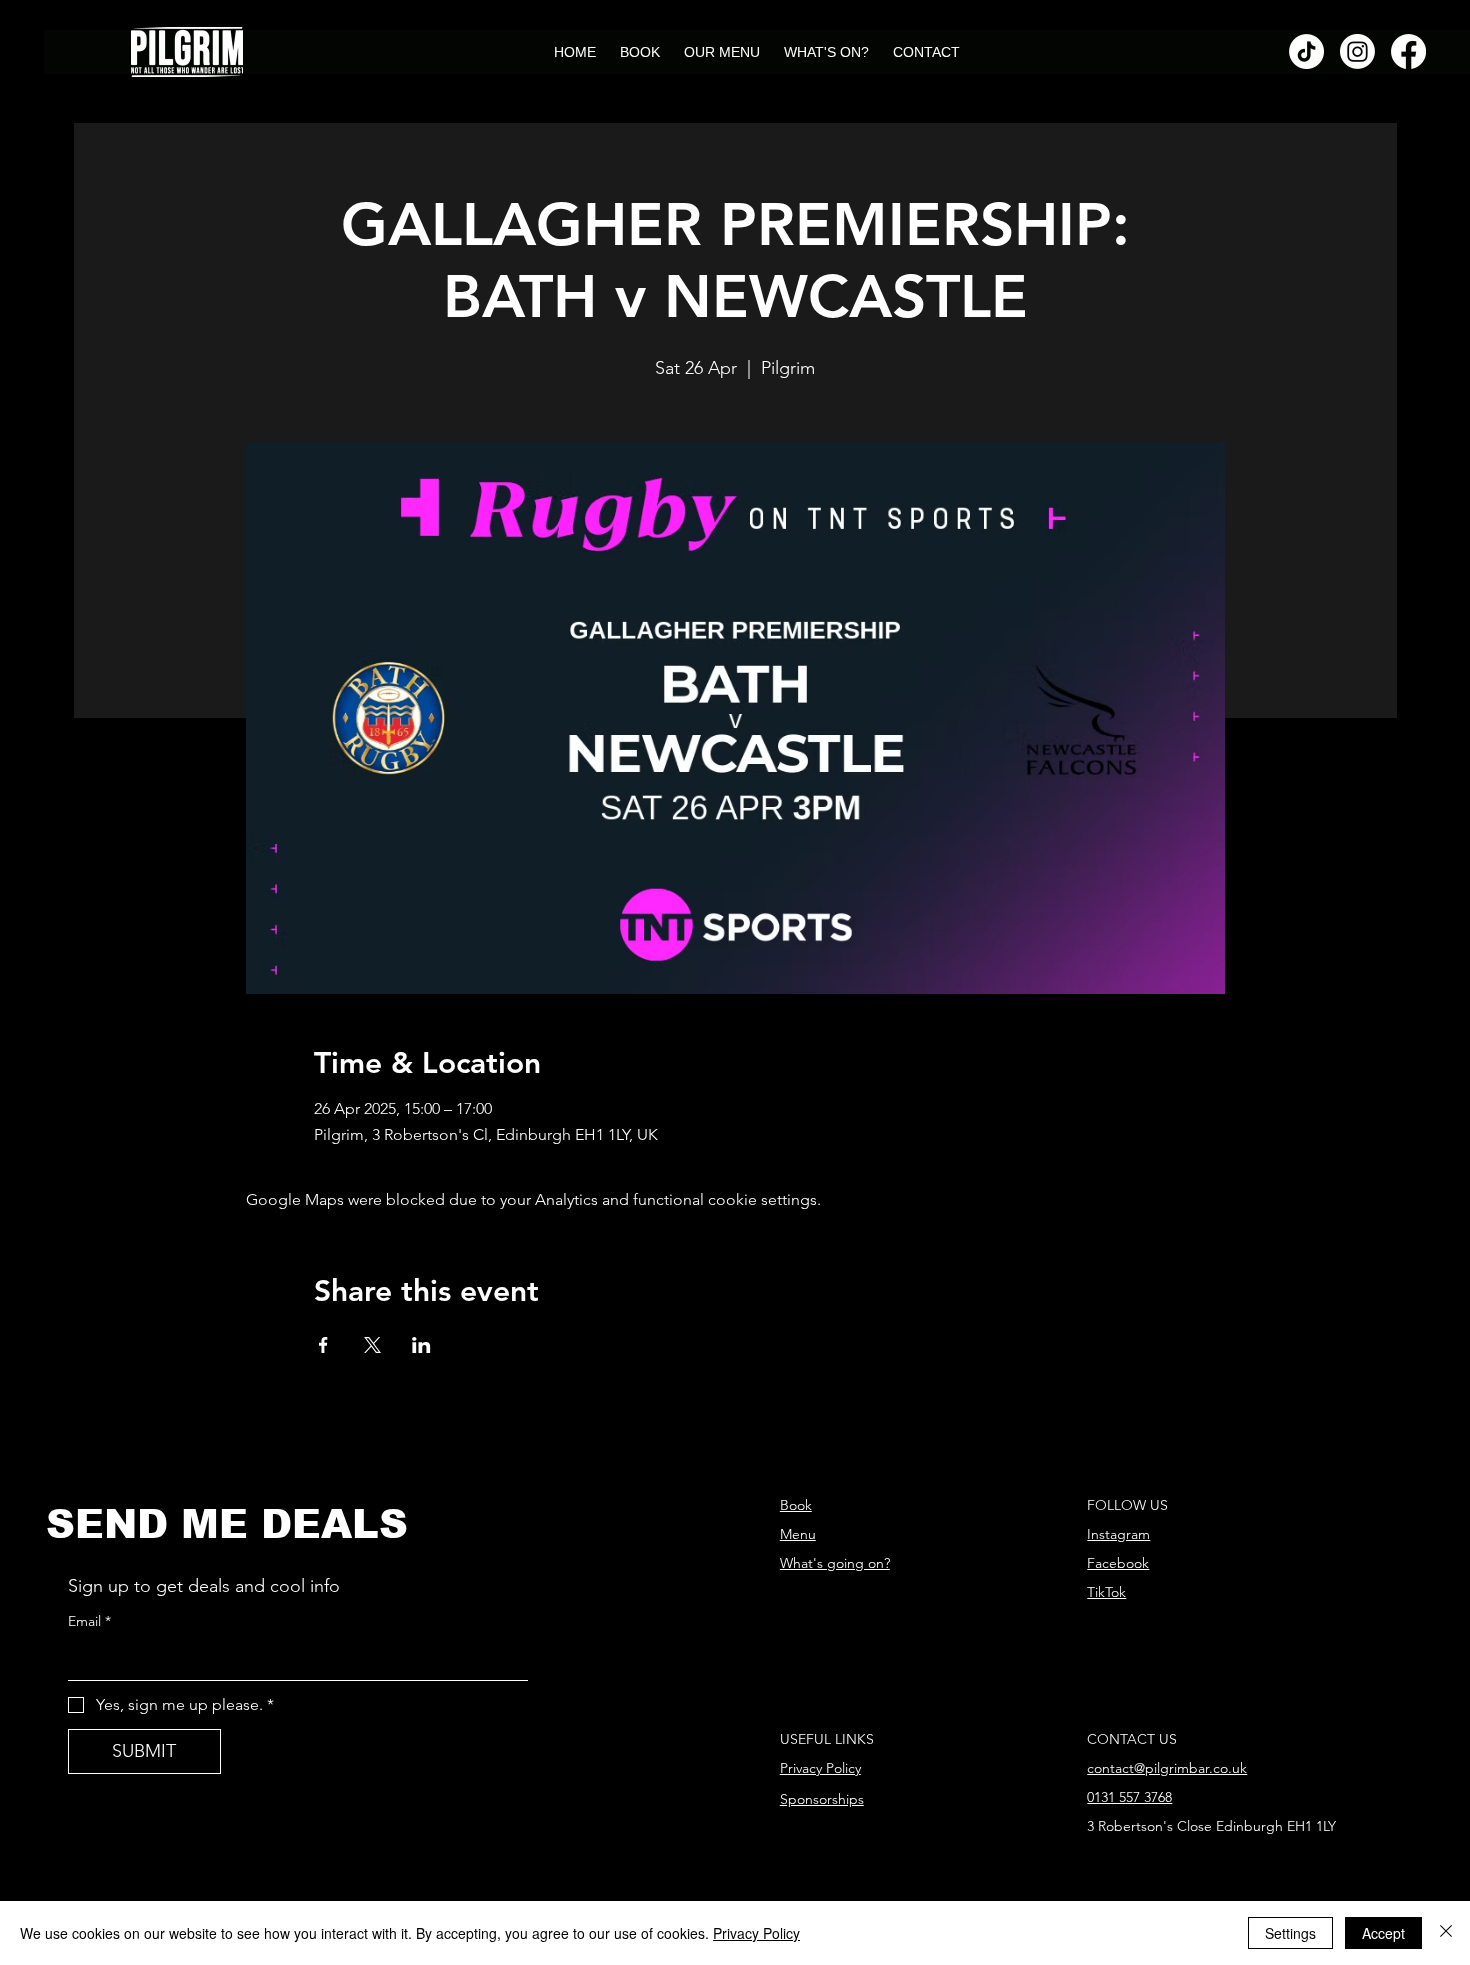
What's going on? (835, 1563)
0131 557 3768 (1129, 1797)
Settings (1290, 1933)
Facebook (1118, 1563)
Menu (798, 1534)
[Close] (1446, 1933)
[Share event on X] (372, 1345)
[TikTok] (1306, 51)
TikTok (1106, 1592)
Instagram (1118, 1534)
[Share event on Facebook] (323, 1345)
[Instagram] (1357, 51)
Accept (1383, 1933)
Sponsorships (822, 1799)
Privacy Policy (820, 1768)
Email (89, 1621)
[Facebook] (1408, 51)
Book (796, 1505)
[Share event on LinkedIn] (421, 1345)
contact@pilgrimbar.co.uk (1167, 1768)
